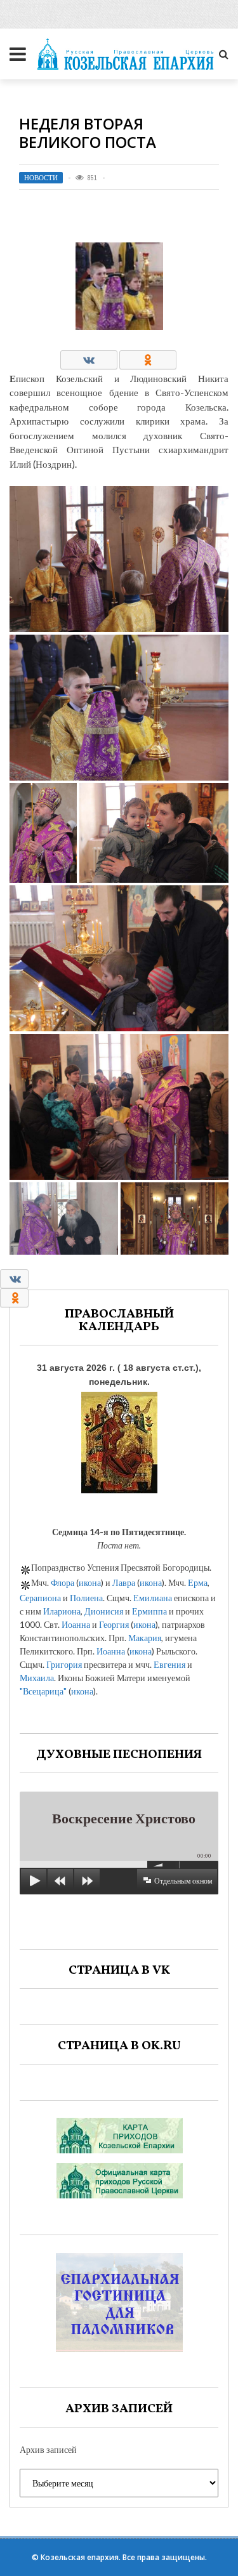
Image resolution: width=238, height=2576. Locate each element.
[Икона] (119, 1440)
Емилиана (153, 1598)
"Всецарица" (43, 1691)
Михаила (37, 1678)
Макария (145, 1638)
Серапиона (40, 1598)
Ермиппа (149, 1611)
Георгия (114, 1624)
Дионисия (104, 1611)
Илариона (62, 1611)
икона (90, 1582)
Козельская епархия (80, 2557)
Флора (63, 1582)
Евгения (169, 1664)
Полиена (86, 1598)
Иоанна (76, 1624)
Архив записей (48, 2449)
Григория (64, 1664)
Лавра (124, 1582)
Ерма (198, 1582)
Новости (41, 178)
